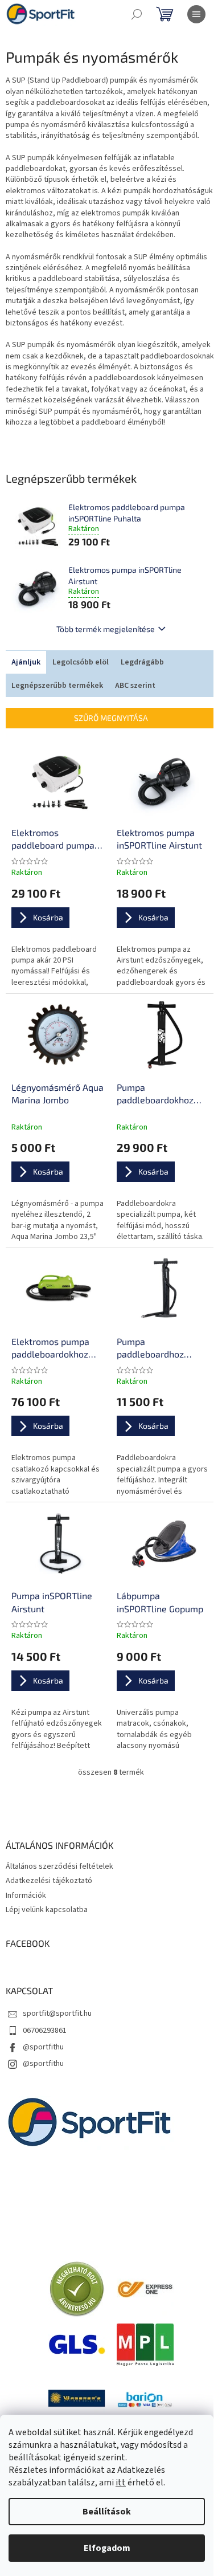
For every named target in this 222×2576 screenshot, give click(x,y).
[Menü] (196, 14)
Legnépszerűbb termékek (57, 686)
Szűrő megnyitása (111, 718)
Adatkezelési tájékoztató (49, 1881)
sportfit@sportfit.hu (57, 2013)
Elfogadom (107, 2548)
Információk (26, 1896)
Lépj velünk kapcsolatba (47, 1910)
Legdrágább (142, 662)
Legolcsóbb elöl (81, 662)
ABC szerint (135, 686)
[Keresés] (137, 14)
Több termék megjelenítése (106, 629)
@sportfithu (43, 2047)
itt (121, 2483)
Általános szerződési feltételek (59, 1866)
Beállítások (107, 2512)
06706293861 (45, 2031)
